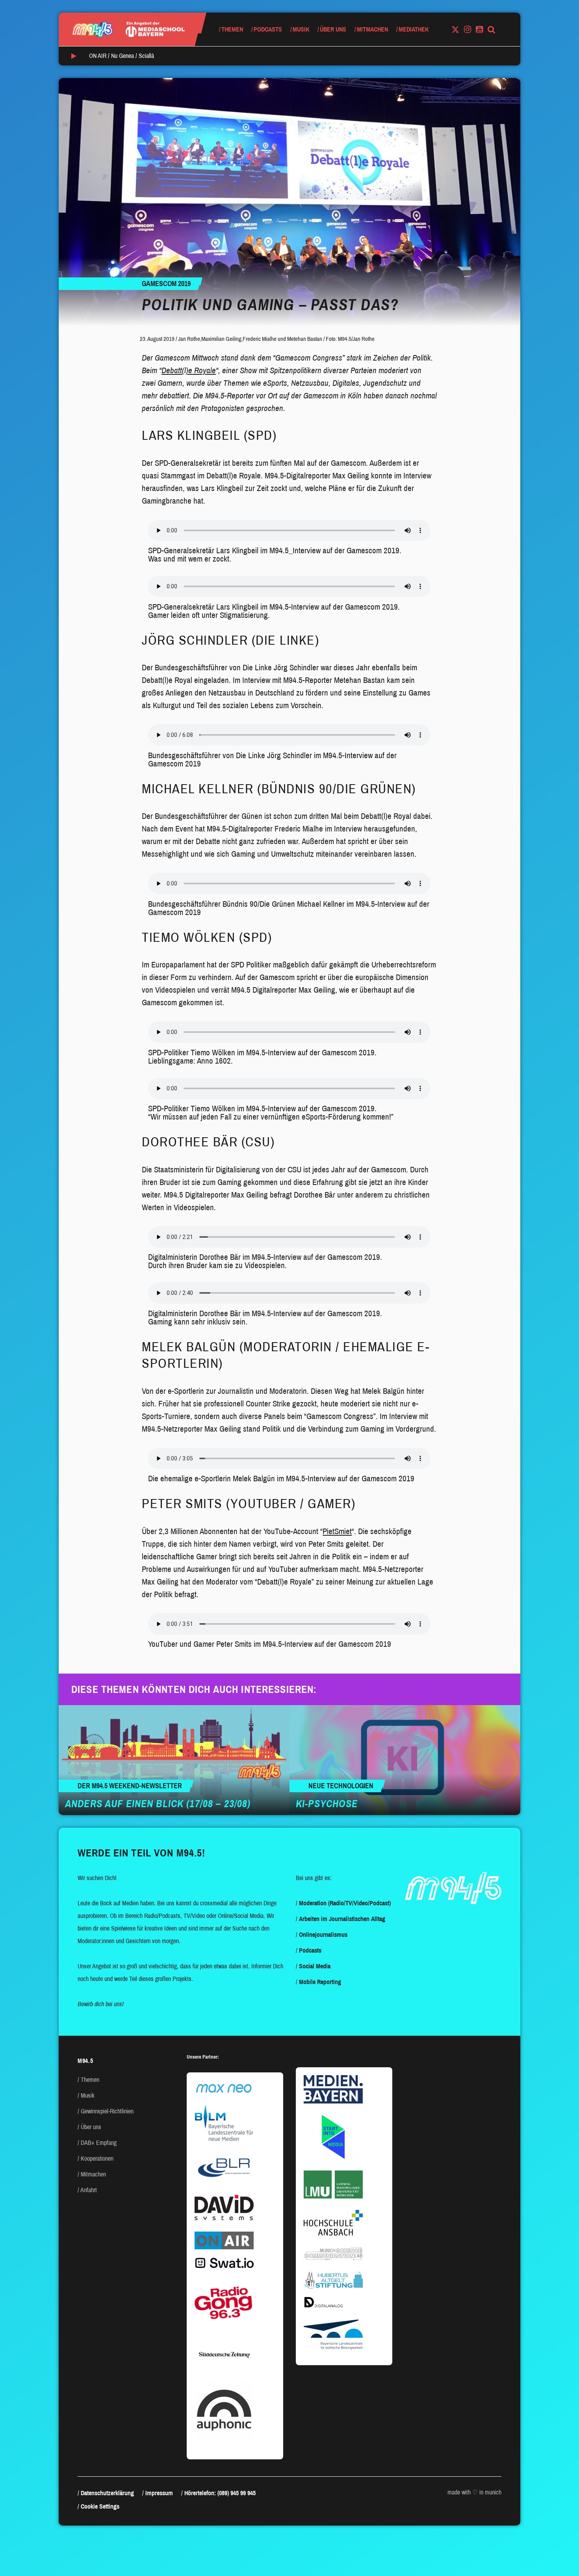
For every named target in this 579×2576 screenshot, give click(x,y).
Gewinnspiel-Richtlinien (107, 2111)
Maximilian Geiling (221, 339)
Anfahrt (89, 2190)
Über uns (333, 29)
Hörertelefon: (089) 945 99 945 (220, 2493)
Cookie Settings (100, 2506)
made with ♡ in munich (474, 2492)
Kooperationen (97, 2158)
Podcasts (268, 29)
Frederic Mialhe (260, 339)
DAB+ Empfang (99, 2143)
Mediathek (414, 29)
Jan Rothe (189, 339)
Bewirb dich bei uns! (101, 2004)
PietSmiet (337, 1531)
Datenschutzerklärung (107, 2493)
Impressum (159, 2493)
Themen (232, 29)
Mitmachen (372, 29)
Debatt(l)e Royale (189, 370)
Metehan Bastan (305, 339)
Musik (301, 29)
